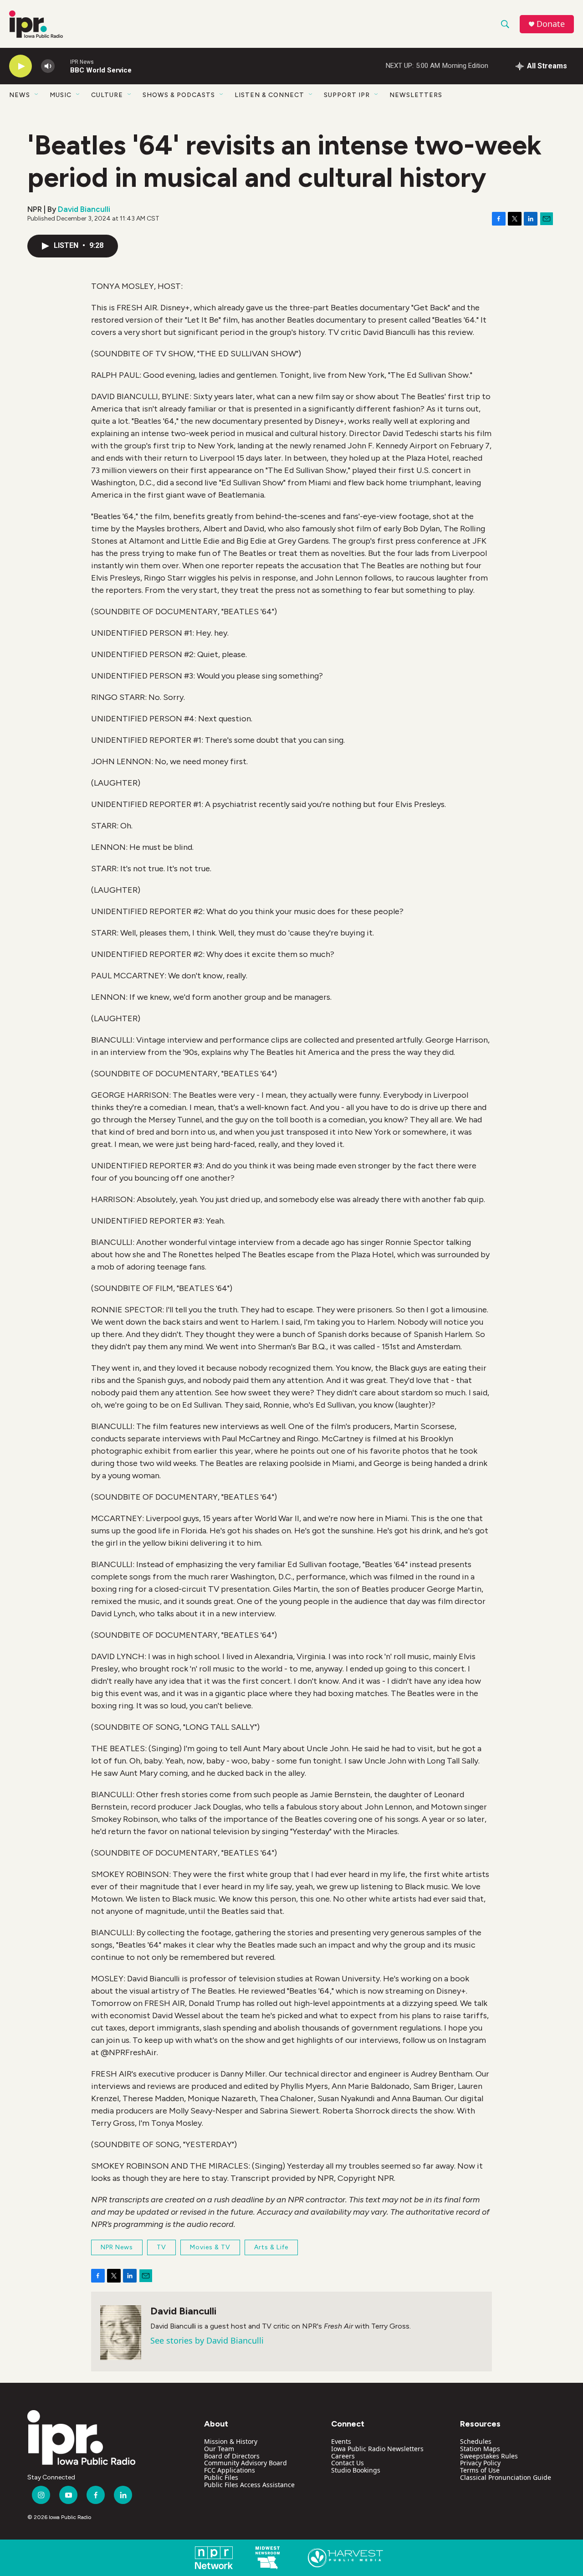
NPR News (117, 2247)
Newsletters (416, 95)
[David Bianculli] (121, 2333)
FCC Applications (230, 2470)
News (20, 95)
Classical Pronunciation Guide (506, 2477)
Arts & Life (271, 2247)
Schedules (476, 2441)
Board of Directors (232, 2456)
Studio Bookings (356, 2470)
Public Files (221, 2477)
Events (341, 2441)
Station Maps (480, 2449)
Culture (107, 95)
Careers (343, 2456)
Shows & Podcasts (179, 95)
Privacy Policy (480, 2463)
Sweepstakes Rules (489, 2456)
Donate (551, 24)
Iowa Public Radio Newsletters (377, 2449)
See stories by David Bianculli (207, 2340)
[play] (20, 66)
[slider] (62, 66)
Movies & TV (210, 2247)
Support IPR (347, 95)
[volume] (48, 66)
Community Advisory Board (245, 2463)
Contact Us (348, 2463)
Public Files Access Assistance (249, 2485)
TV (161, 2247)
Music (61, 95)
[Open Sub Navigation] (37, 95)
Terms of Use (480, 2470)
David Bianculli (84, 209)
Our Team (219, 2449)
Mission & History (231, 2441)
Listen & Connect (269, 95)
